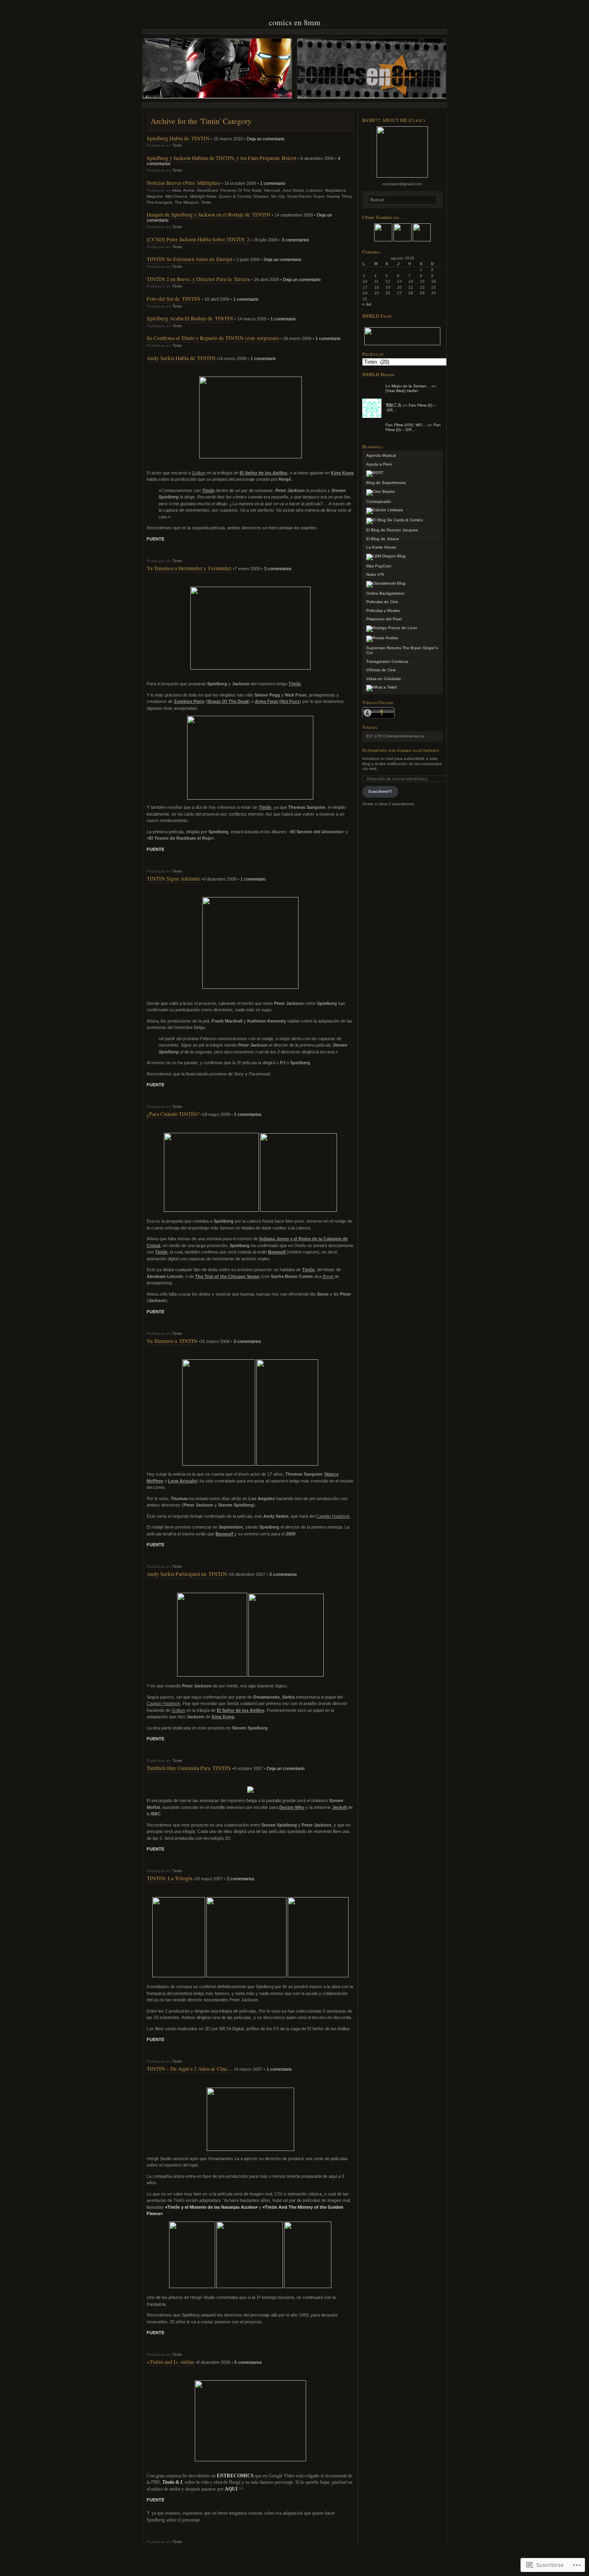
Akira (176, 190)
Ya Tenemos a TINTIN (172, 1341)
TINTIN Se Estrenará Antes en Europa (190, 259)
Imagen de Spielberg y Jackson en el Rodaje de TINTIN (209, 214)
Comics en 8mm (295, 22)
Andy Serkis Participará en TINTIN (187, 1574)
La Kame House (381, 547)
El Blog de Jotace (383, 539)
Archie (189, 190)
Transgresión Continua (387, 661)
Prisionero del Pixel (384, 619)
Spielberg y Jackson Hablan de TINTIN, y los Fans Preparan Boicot (222, 158)
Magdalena (335, 190)
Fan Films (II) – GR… (413, 427)
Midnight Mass (203, 196)
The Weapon (187, 202)
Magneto (155, 196)
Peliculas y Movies (383, 611)
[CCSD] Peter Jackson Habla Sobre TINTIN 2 (198, 239)
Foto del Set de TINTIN (173, 299)
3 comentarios (296, 240)
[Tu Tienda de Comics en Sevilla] (385, 510)
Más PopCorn (379, 566)
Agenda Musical (381, 455)
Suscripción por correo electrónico (401, 750)
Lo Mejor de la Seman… (408, 386)
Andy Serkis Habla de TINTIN (181, 358)
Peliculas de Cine (382, 602)
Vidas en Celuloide (384, 679)
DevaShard (208, 190)
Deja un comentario (266, 139)
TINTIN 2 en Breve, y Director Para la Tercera (198, 279)
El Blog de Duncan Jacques (392, 530)
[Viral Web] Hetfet (402, 391)
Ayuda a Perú (379, 464)
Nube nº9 (375, 574)
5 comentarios (248, 2362)
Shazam (261, 196)
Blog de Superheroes (386, 483)
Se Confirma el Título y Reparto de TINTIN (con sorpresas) (213, 338)
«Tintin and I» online (170, 2362)
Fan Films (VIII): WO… (406, 425)
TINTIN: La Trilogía (169, 1878)
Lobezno (314, 190)
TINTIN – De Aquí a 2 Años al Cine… (190, 2069)
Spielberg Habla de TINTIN (178, 138)
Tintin (177, 145)
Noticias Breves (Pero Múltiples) (184, 183)
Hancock (272, 190)
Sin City (278, 196)
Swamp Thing (339, 196)
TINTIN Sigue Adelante (173, 878)
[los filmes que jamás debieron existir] (381, 491)
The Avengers (159, 202)
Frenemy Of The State (241, 190)
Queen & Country (235, 196)
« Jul (367, 304)
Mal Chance (176, 196)
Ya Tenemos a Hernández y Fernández (189, 568)
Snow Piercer (299, 196)
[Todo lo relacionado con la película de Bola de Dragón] (386, 556)
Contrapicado (379, 501)
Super (319, 196)
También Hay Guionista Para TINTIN (189, 1768)
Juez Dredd (293, 190)
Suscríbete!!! (380, 791)
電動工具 (393, 405)
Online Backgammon (385, 593)
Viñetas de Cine (381, 670)
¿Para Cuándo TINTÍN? (173, 1114)
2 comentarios (248, 1114)
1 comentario (273, 183)
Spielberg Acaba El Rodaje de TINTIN (190, 318)
